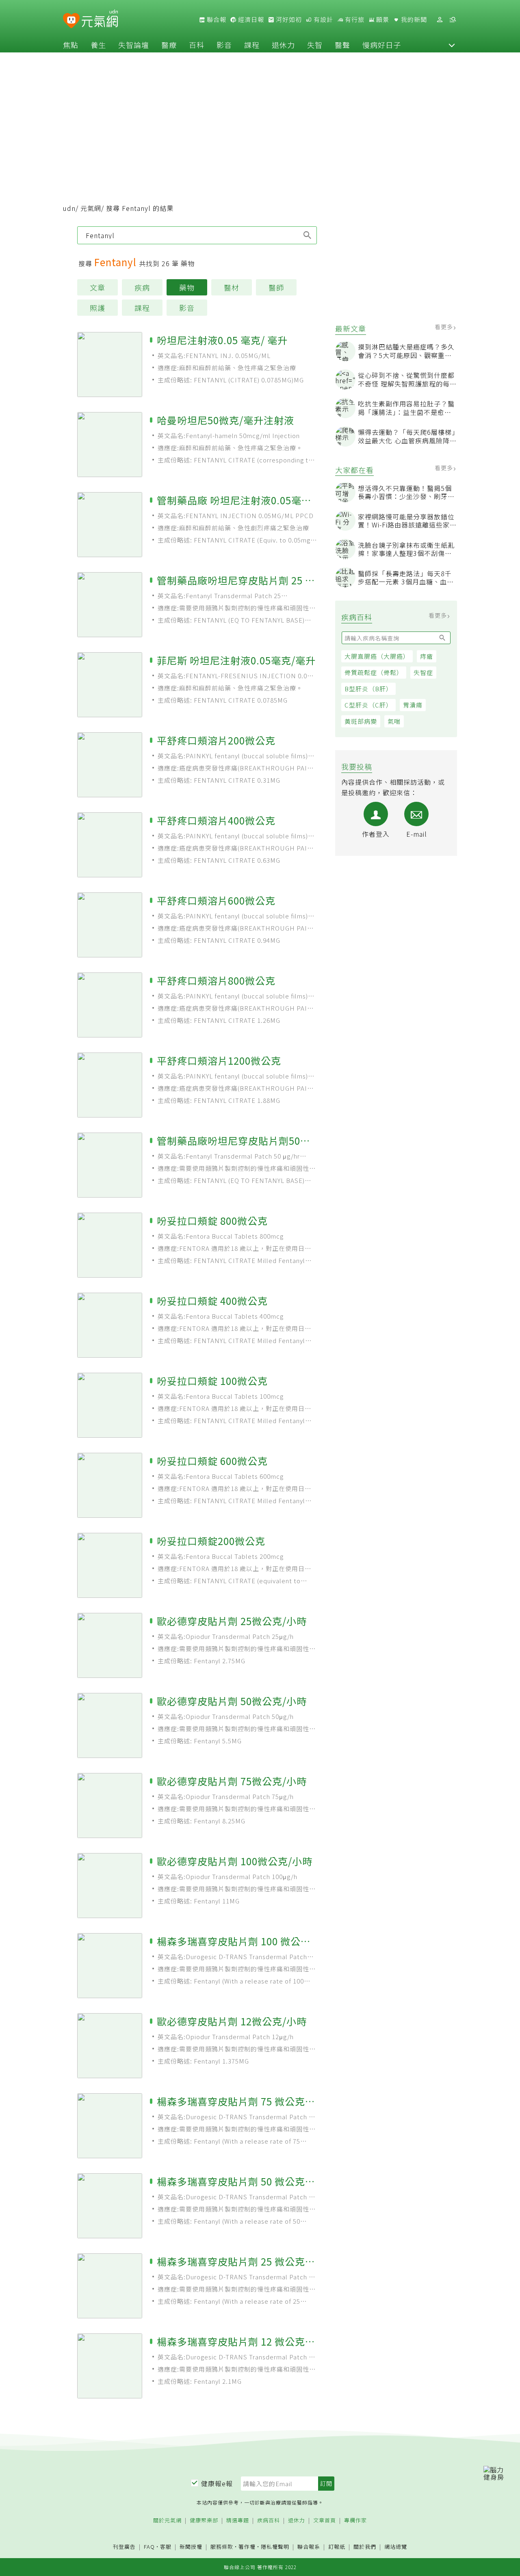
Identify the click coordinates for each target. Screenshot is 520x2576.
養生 (98, 45)
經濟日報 (250, 20)
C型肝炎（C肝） (368, 705)
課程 (252, 45)
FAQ (149, 2547)
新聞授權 (191, 2547)
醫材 (232, 287)
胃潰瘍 (413, 705)
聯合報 (216, 20)
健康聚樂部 (204, 2521)
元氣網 (91, 208)
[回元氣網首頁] (100, 20)
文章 (97, 287)
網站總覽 (396, 2547)
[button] (452, 45)
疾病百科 (269, 2521)
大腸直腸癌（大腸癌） (377, 656)
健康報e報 (217, 2483)
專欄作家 (355, 2521)
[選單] (453, 20)
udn (69, 208)
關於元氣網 (167, 2521)
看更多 (445, 327)
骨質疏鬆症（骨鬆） (374, 672)
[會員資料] (440, 20)
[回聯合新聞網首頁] (71, 21)
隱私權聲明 (275, 2547)
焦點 (71, 45)
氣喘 (394, 721)
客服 (166, 2547)
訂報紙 (337, 2547)
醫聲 (342, 45)
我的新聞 (413, 20)
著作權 (247, 2547)
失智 (315, 45)
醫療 (169, 45)
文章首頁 (325, 2521)
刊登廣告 (124, 2547)
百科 (197, 45)
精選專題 (238, 2521)
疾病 (142, 287)
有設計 (323, 20)
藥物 (187, 287)
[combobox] (197, 235)
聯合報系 (309, 2547)
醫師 (276, 287)
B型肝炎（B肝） (368, 689)
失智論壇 (134, 45)
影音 (224, 45)
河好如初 (288, 20)
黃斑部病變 (361, 721)
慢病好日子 (382, 45)
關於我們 (365, 2547)
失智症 (423, 672)
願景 (382, 20)
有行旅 (354, 20)
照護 (97, 308)
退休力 (283, 45)
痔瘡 (427, 656)
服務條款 (222, 2547)
